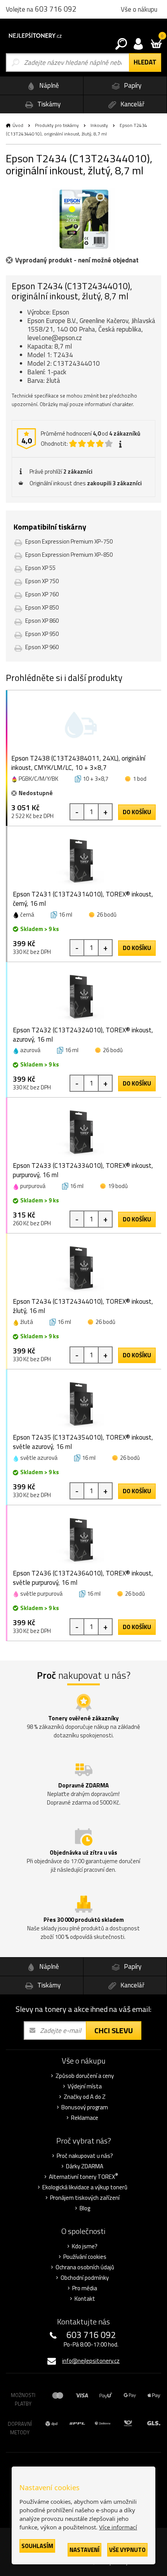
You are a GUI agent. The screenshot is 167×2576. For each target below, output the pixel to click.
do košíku (137, 812)
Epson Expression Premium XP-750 (69, 541)
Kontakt (85, 2299)
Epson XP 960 (42, 647)
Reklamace (85, 2118)
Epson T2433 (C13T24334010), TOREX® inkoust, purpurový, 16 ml (83, 1170)
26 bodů (107, 915)
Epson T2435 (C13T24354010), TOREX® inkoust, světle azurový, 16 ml (83, 1442)
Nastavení (84, 2550)
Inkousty (99, 125)
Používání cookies (85, 2257)
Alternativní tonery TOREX (83, 2177)
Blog (85, 2208)
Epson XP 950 (42, 634)
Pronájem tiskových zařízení (85, 2198)
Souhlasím (37, 2546)
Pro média (85, 2288)
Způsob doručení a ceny (85, 2076)
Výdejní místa (85, 2086)
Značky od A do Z (85, 2097)
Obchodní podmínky (85, 2278)
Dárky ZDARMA (85, 2166)
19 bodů (118, 1186)
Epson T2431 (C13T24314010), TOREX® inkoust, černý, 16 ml (83, 899)
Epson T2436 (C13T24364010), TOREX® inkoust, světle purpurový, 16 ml (83, 1578)
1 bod (140, 779)
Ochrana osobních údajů (85, 2267)
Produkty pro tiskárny (57, 125)
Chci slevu (114, 2030)
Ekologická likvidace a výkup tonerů (85, 2187)
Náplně (48, 85)
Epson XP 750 (42, 581)
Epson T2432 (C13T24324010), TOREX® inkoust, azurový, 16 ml (83, 1035)
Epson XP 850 (42, 607)
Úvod (18, 125)
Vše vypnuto (127, 2550)
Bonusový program (85, 2107)
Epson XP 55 (40, 568)
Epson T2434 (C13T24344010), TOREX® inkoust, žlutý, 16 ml (83, 1306)
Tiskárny (48, 104)
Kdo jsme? (85, 2246)
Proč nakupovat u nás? (85, 2156)
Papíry (132, 85)
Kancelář (132, 104)
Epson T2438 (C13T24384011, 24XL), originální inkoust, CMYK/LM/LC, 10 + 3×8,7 (78, 763)
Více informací (118, 2527)
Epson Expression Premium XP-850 (69, 555)
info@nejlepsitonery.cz (91, 2361)
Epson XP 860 (42, 621)
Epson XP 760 (42, 594)
